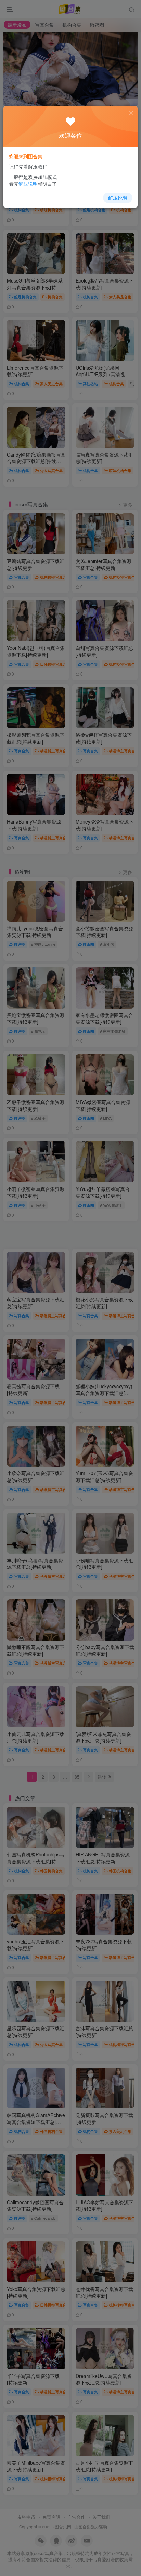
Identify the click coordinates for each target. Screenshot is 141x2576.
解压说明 (118, 198)
